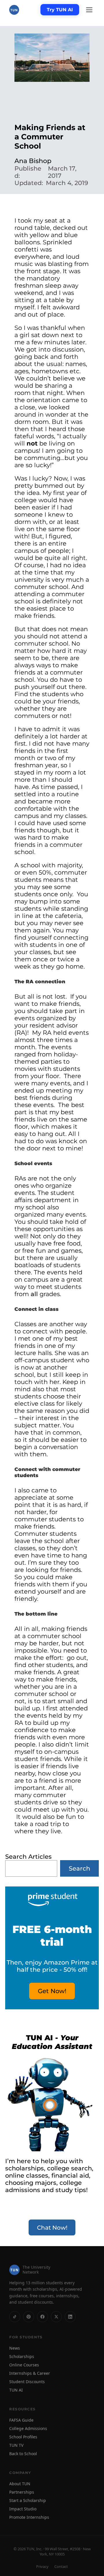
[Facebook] (42, 2317)
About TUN (20, 2484)
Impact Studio (23, 2509)
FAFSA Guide (21, 2420)
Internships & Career (30, 2373)
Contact (61, 2566)
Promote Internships (29, 2517)
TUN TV (16, 2445)
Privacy (42, 2566)
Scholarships (22, 2356)
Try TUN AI (60, 10)
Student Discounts (27, 2382)
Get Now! (52, 1991)
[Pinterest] (29, 2317)
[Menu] (89, 10)
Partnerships (22, 2492)
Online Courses (24, 2365)
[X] (56, 2317)
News (15, 2348)
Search (79, 1868)
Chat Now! (52, 2228)
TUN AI (16, 2390)
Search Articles (28, 1857)
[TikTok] (15, 2317)
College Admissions (28, 2428)
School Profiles (23, 2437)
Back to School (23, 2454)
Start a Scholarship (28, 2500)
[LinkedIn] (70, 2317)
